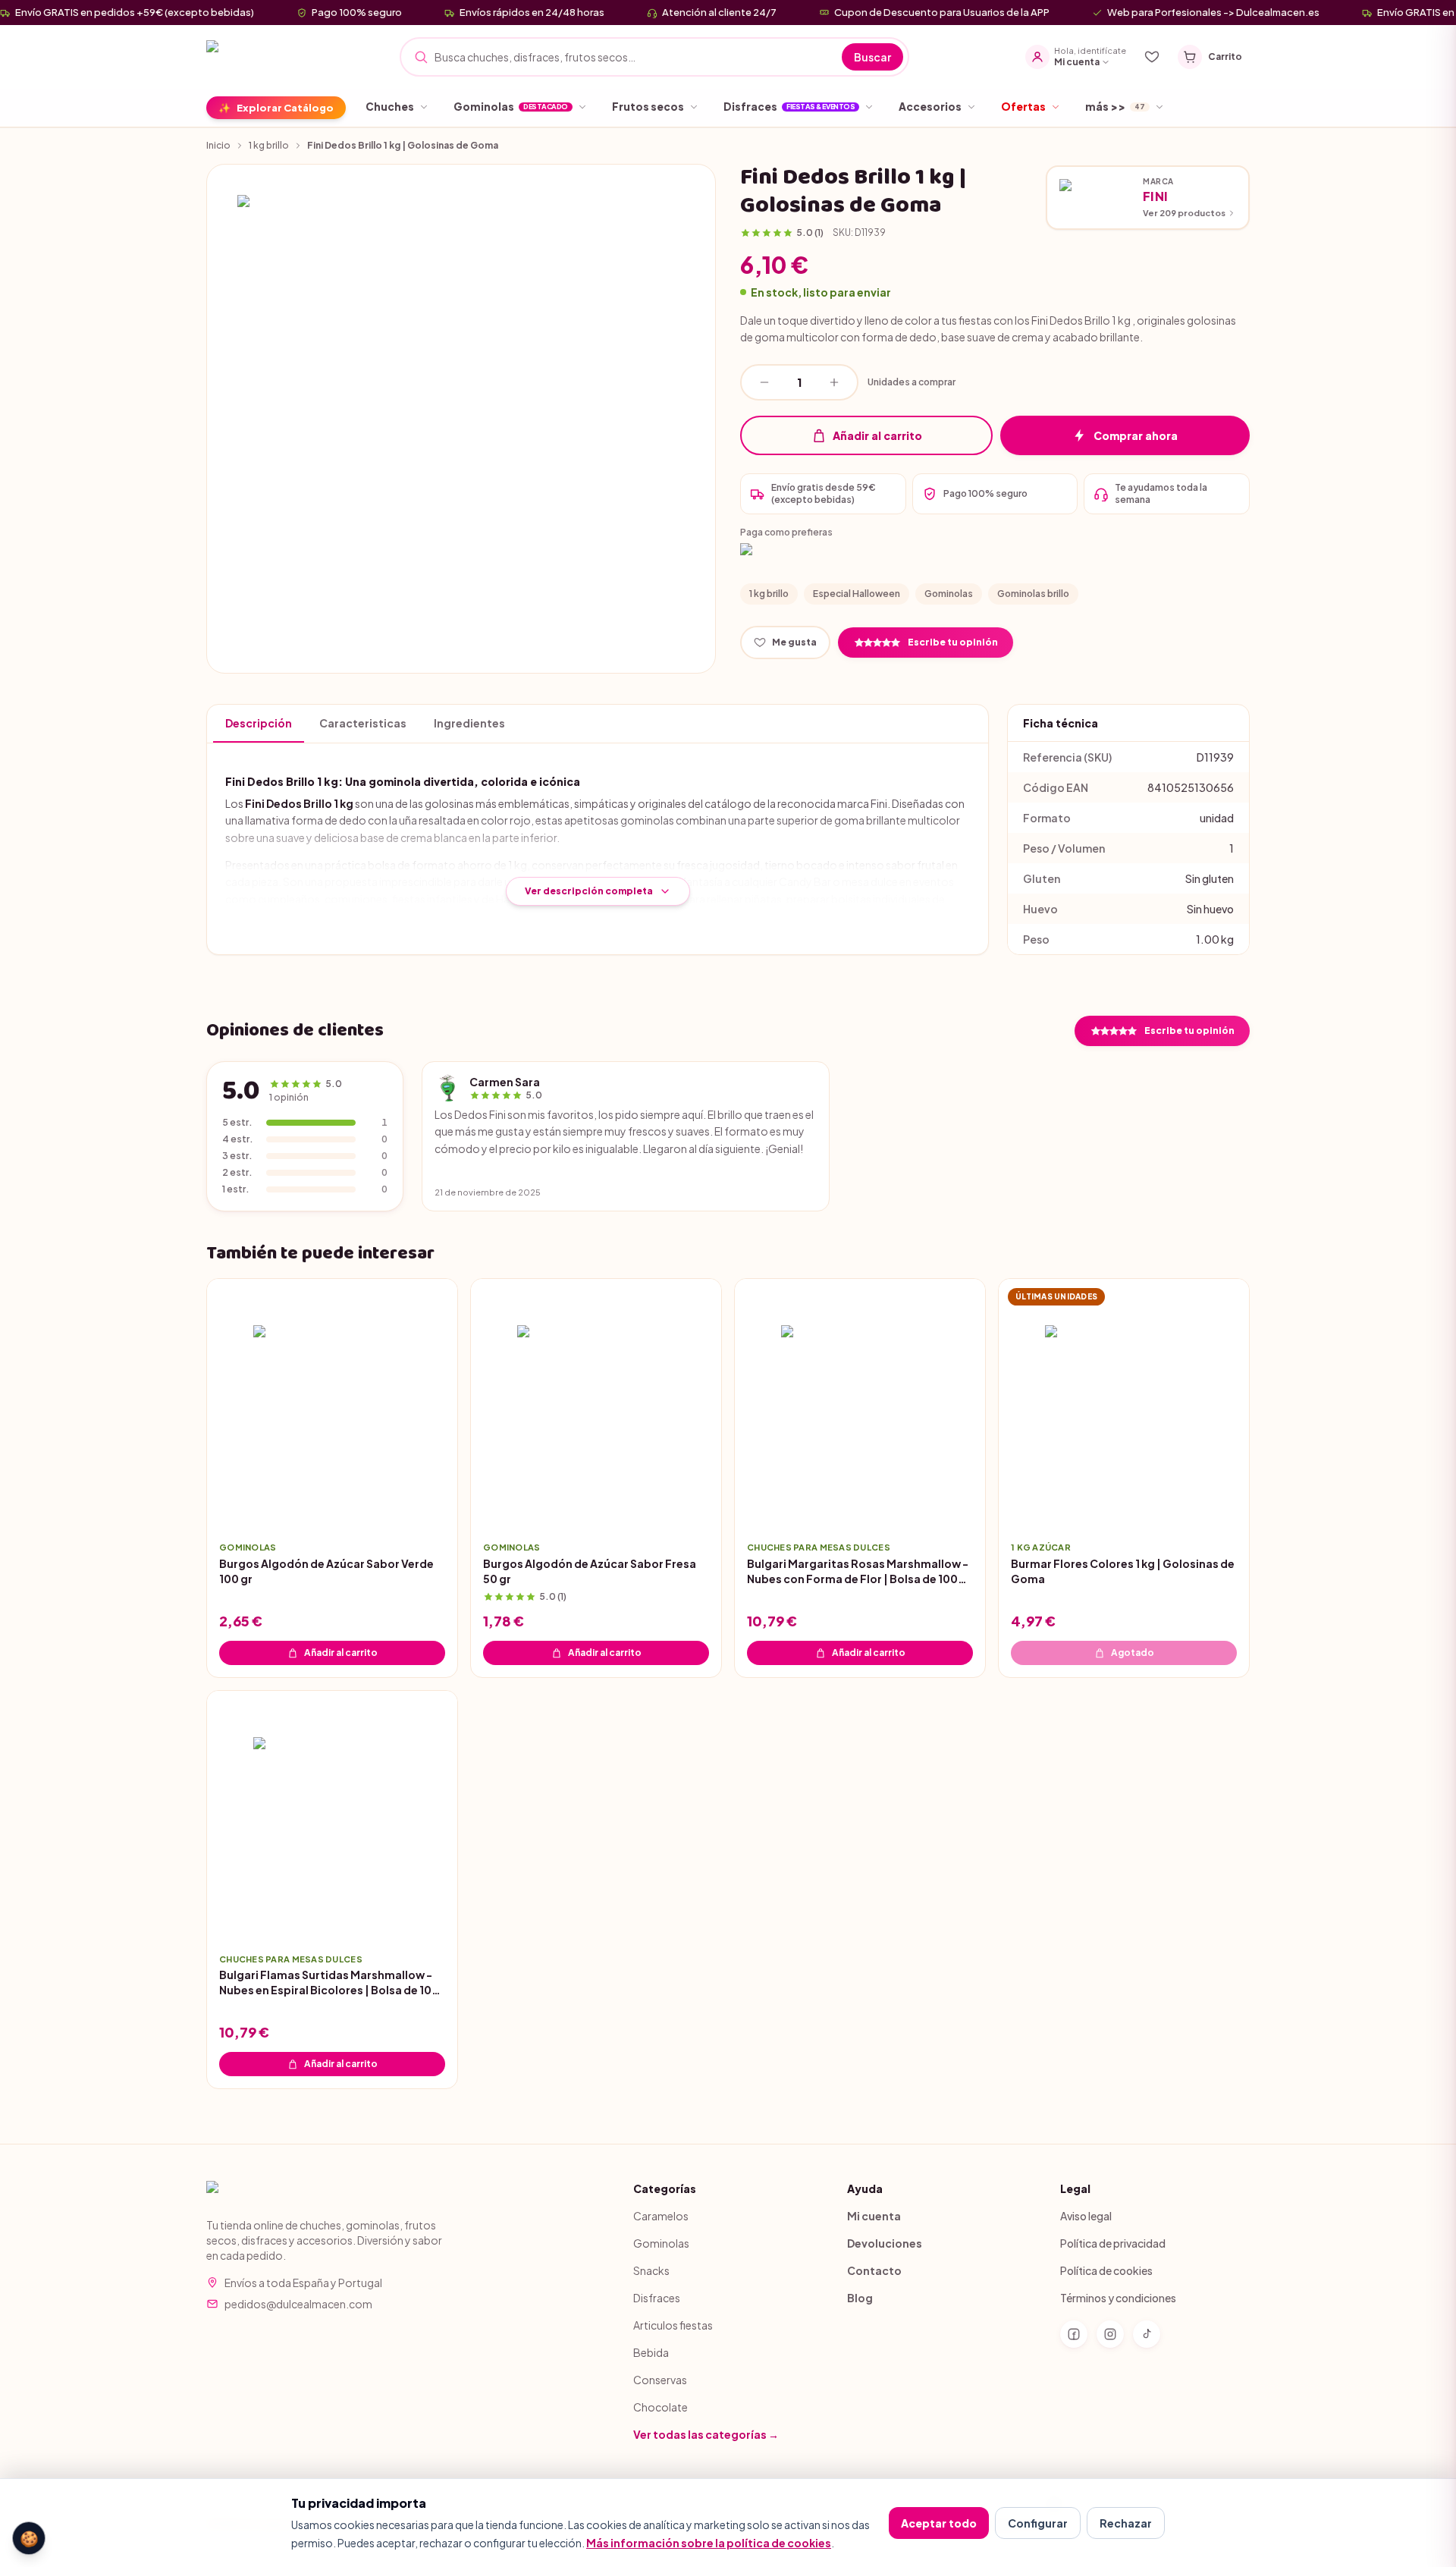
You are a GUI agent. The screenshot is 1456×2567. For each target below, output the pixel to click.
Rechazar (1126, 2523)
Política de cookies (1106, 2270)
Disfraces (657, 2298)
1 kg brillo (269, 145)
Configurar (1038, 2523)
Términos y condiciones (1118, 2298)
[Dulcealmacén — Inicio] (273, 57)
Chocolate (661, 2407)
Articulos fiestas (673, 2325)
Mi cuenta (874, 2216)
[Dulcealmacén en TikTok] (1147, 2334)
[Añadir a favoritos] (435, 1507)
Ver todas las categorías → (706, 2434)
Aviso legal (1086, 2216)
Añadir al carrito (877, 435)
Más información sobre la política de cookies (709, 2543)
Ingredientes (469, 723)
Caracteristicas (363, 723)
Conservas (660, 2380)
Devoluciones (885, 2243)
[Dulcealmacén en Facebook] (1074, 2334)
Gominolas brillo (1033, 594)
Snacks (651, 2270)
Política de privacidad (1113, 2243)
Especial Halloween (857, 594)
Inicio (218, 145)
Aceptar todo (939, 2523)
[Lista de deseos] (1152, 57)
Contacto (874, 2270)
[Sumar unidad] (834, 382)
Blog (860, 2298)
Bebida (651, 2352)
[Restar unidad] (764, 382)
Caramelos (661, 2216)
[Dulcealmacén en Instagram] (1110, 2334)
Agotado (1133, 1652)
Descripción (259, 723)
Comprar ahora (1136, 435)
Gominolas (949, 594)
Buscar (872, 57)
